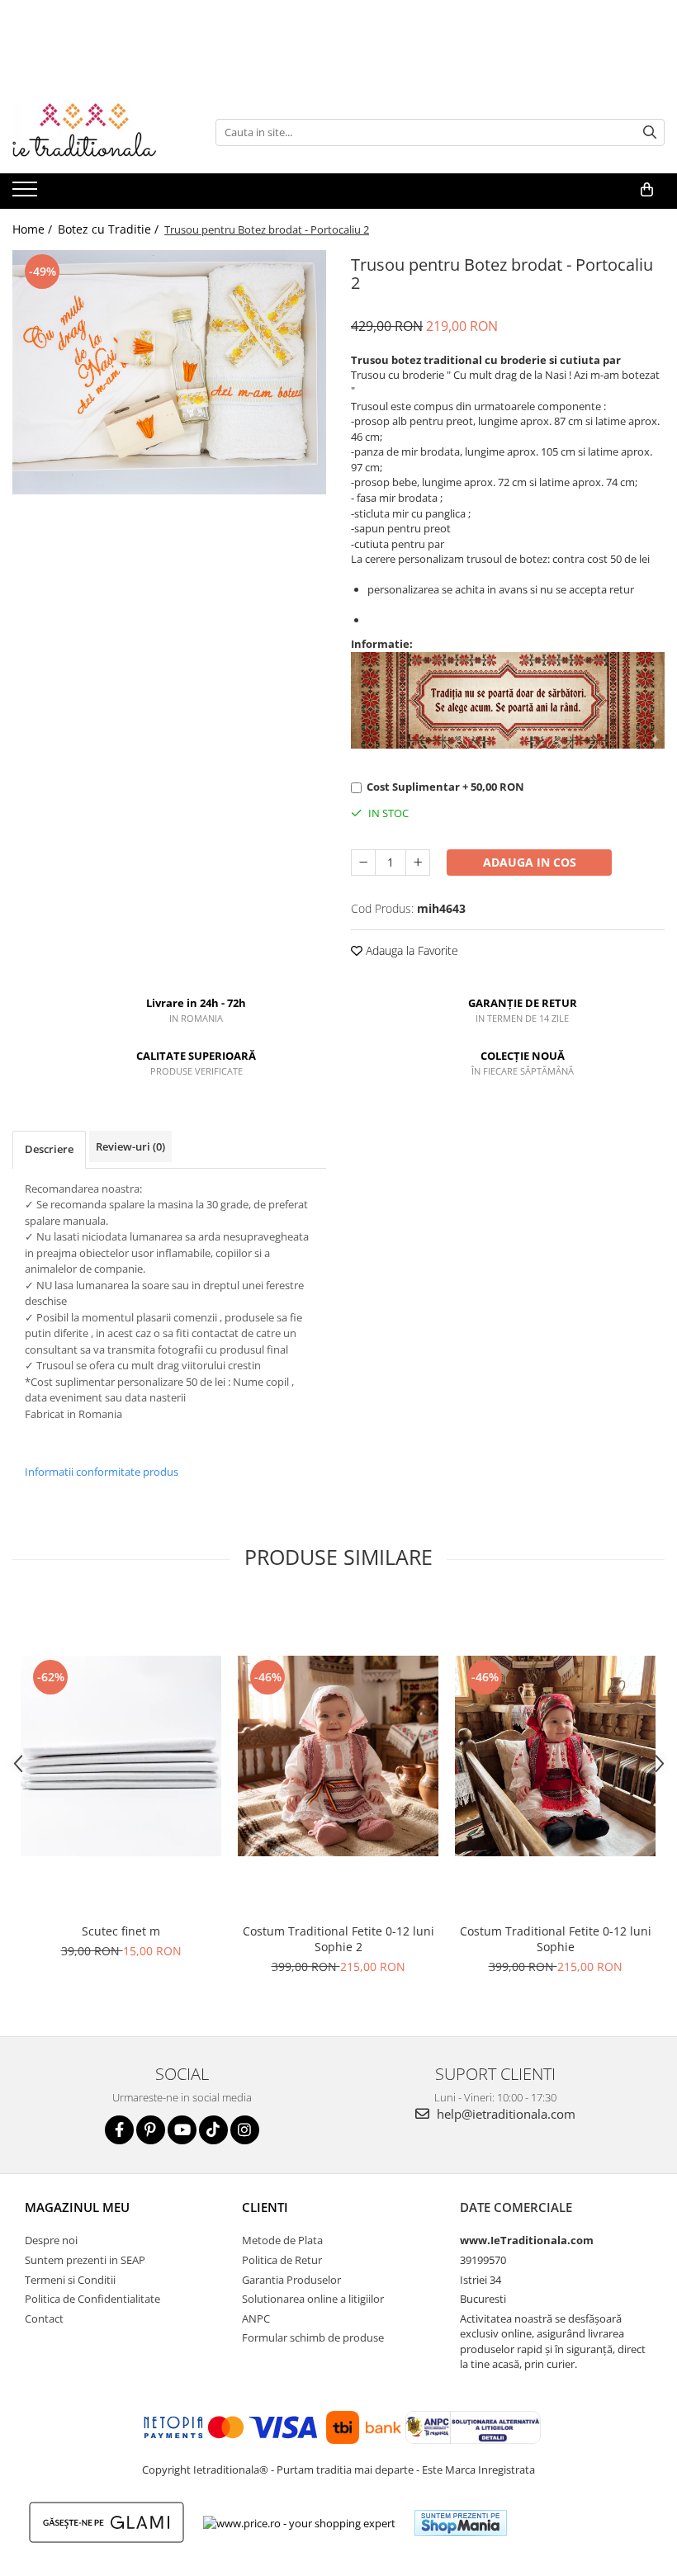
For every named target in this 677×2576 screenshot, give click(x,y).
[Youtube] (182, 2130)
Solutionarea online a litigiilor (313, 2299)
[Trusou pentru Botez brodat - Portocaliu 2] (169, 372)
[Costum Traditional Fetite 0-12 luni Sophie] (555, 1756)
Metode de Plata (282, 2240)
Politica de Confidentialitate (92, 2299)
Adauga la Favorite (410, 950)
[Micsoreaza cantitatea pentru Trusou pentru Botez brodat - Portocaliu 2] (363, 863)
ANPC (256, 2318)
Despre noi (51, 2240)
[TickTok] (213, 2130)
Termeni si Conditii (70, 2280)
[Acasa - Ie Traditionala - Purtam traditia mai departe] (95, 132)
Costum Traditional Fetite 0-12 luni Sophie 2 (338, 1939)
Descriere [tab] (49, 1149)
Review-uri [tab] (130, 1146)
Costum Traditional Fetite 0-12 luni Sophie (556, 1939)
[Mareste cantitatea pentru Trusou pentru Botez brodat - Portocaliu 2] (418, 863)
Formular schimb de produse (313, 2337)
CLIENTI (265, 2207)
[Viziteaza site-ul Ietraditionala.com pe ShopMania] (461, 2523)
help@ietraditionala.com (504, 2114)
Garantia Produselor (291, 2280)
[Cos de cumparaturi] (647, 190)
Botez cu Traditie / (110, 229)
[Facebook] (119, 2130)
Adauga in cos (530, 862)
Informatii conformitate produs (102, 1472)
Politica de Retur (282, 2260)
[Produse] (27, 194)
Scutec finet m (121, 1931)
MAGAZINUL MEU (77, 2207)
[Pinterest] (151, 2130)
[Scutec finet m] (121, 1756)
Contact (44, 2318)
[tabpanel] (169, 372)
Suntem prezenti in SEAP (85, 2260)
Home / (34, 229)
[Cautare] (650, 132)
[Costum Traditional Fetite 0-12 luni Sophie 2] (338, 1756)
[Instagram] (245, 2130)
